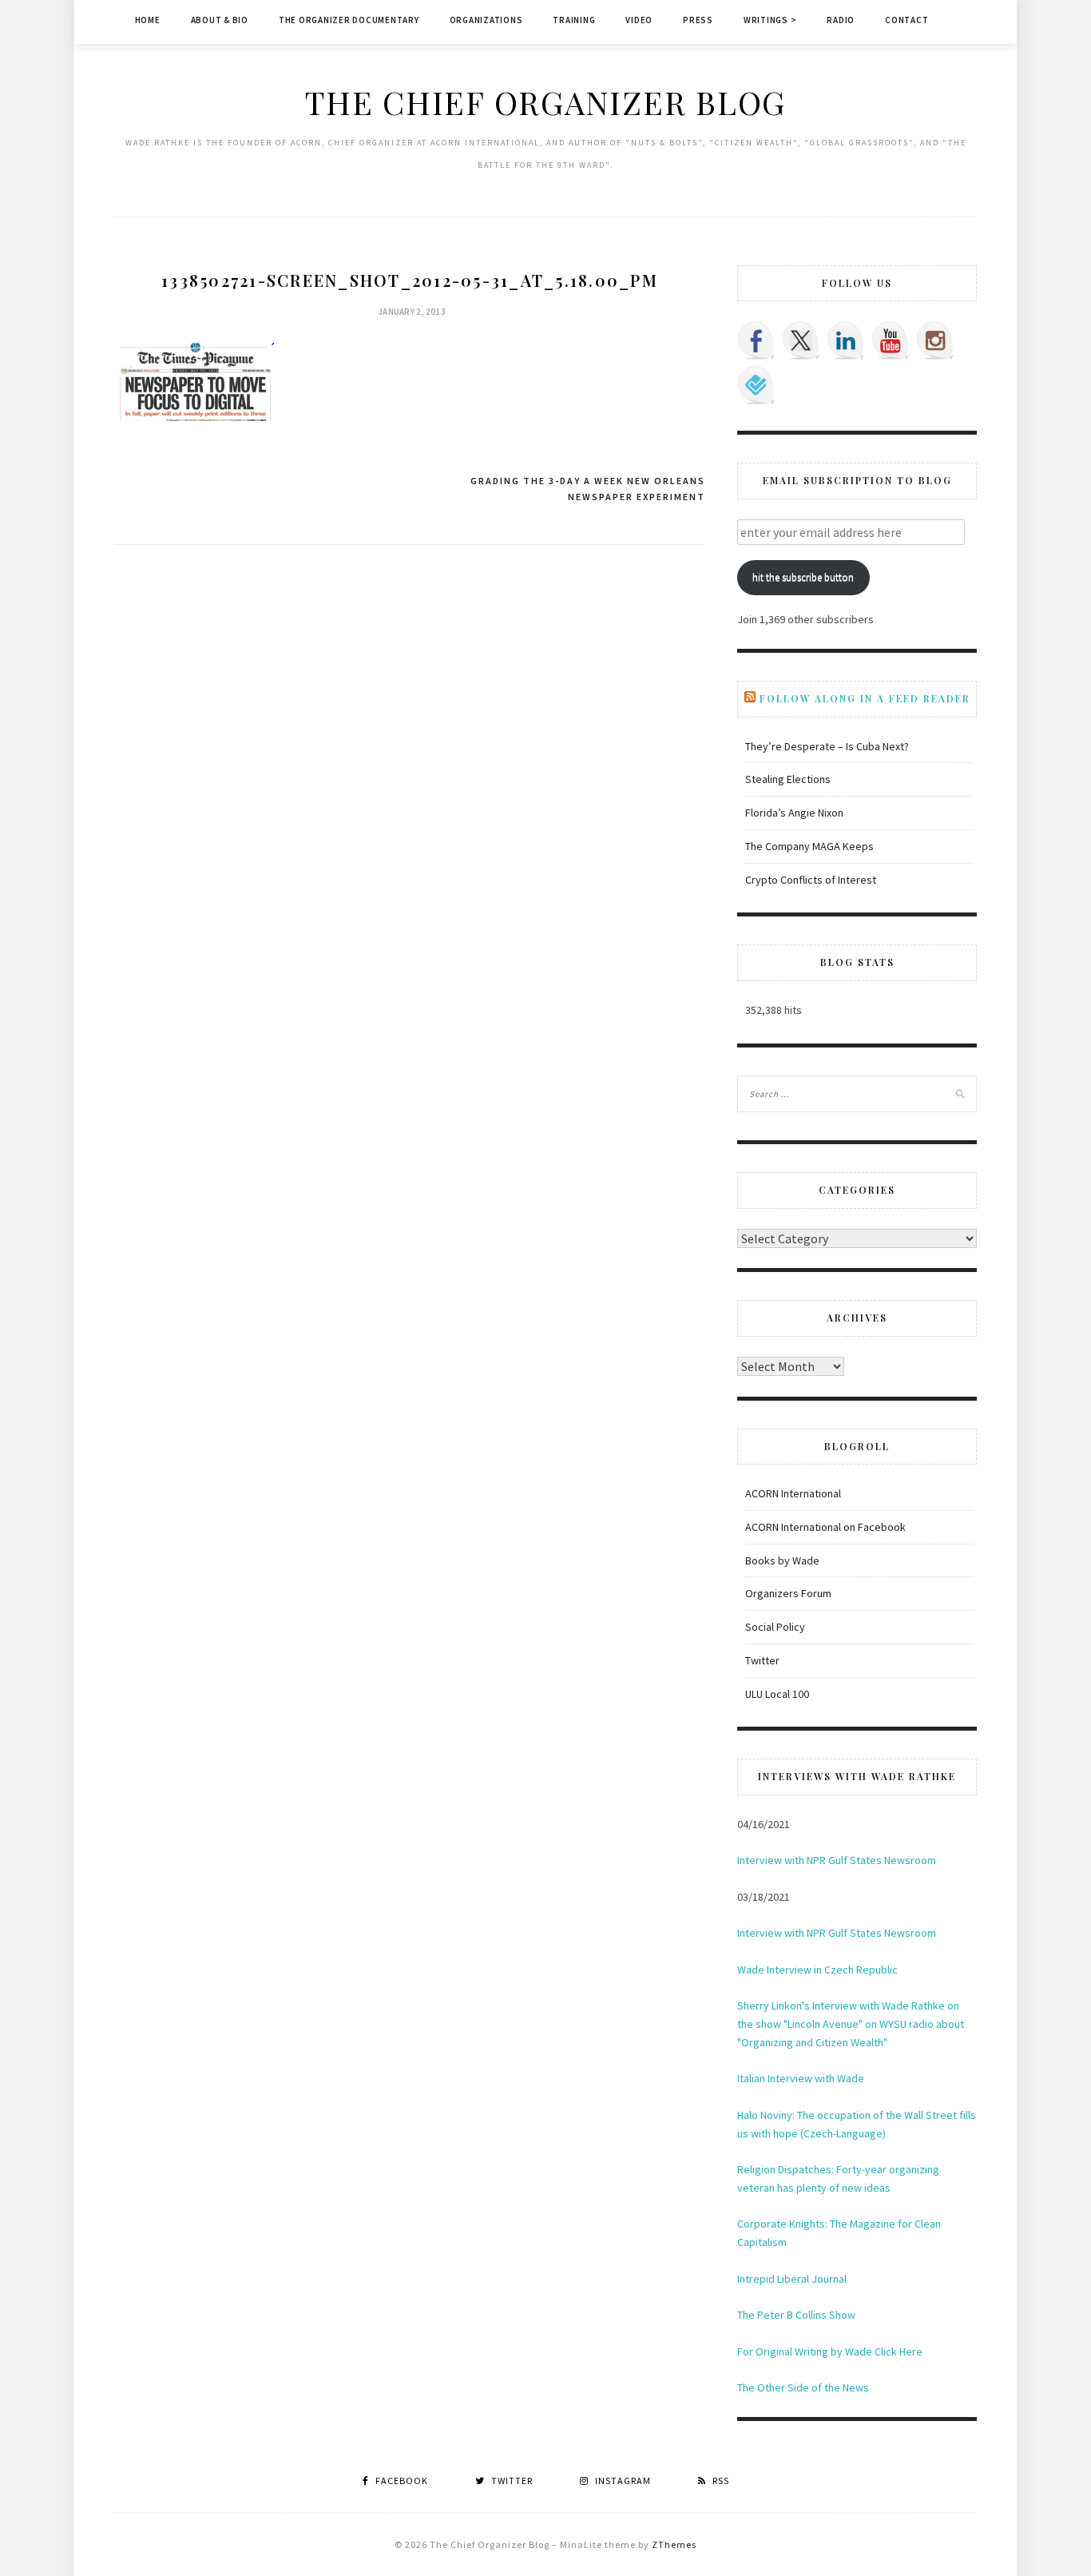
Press (698, 20)
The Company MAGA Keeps (809, 846)
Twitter (762, 1660)
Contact (907, 20)
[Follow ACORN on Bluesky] (756, 385)
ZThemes (674, 2544)
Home (148, 20)
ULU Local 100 (777, 1694)
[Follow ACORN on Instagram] (935, 340)
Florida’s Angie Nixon (794, 813)
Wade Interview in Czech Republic (817, 1970)
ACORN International (793, 1493)
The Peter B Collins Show (796, 2315)
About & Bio (220, 20)
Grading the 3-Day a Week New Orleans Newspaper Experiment (588, 489)
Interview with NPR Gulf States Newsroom (837, 1860)
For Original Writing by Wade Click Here (830, 2351)
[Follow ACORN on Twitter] (801, 340)
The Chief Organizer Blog (545, 102)
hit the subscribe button (803, 577)
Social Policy (775, 1627)
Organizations (486, 20)
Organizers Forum (788, 1593)
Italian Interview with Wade (801, 2078)
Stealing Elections (788, 779)
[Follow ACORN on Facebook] (756, 340)
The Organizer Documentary (349, 20)
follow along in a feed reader (865, 698)
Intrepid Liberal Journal (792, 2279)
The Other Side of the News (803, 2387)
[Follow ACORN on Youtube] (891, 340)
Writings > (770, 20)
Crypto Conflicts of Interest (811, 880)
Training (574, 20)
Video (639, 20)
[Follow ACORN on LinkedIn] (846, 340)
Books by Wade (782, 1560)
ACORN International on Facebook (825, 1527)
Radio (841, 20)
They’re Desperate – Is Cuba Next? (827, 746)
